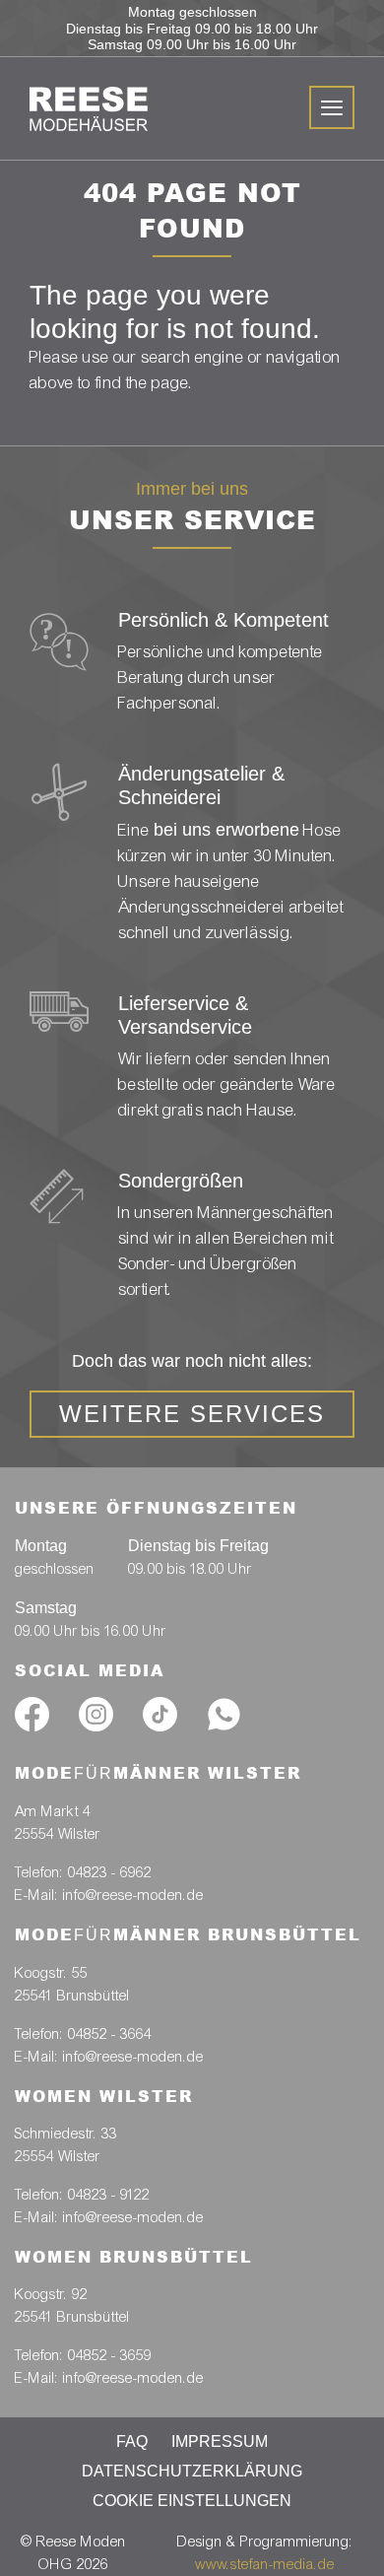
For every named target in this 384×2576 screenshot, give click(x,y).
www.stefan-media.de (265, 2564)
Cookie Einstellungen (192, 2501)
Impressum (220, 2441)
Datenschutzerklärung (192, 2471)
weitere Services (192, 1414)
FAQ (132, 2441)
